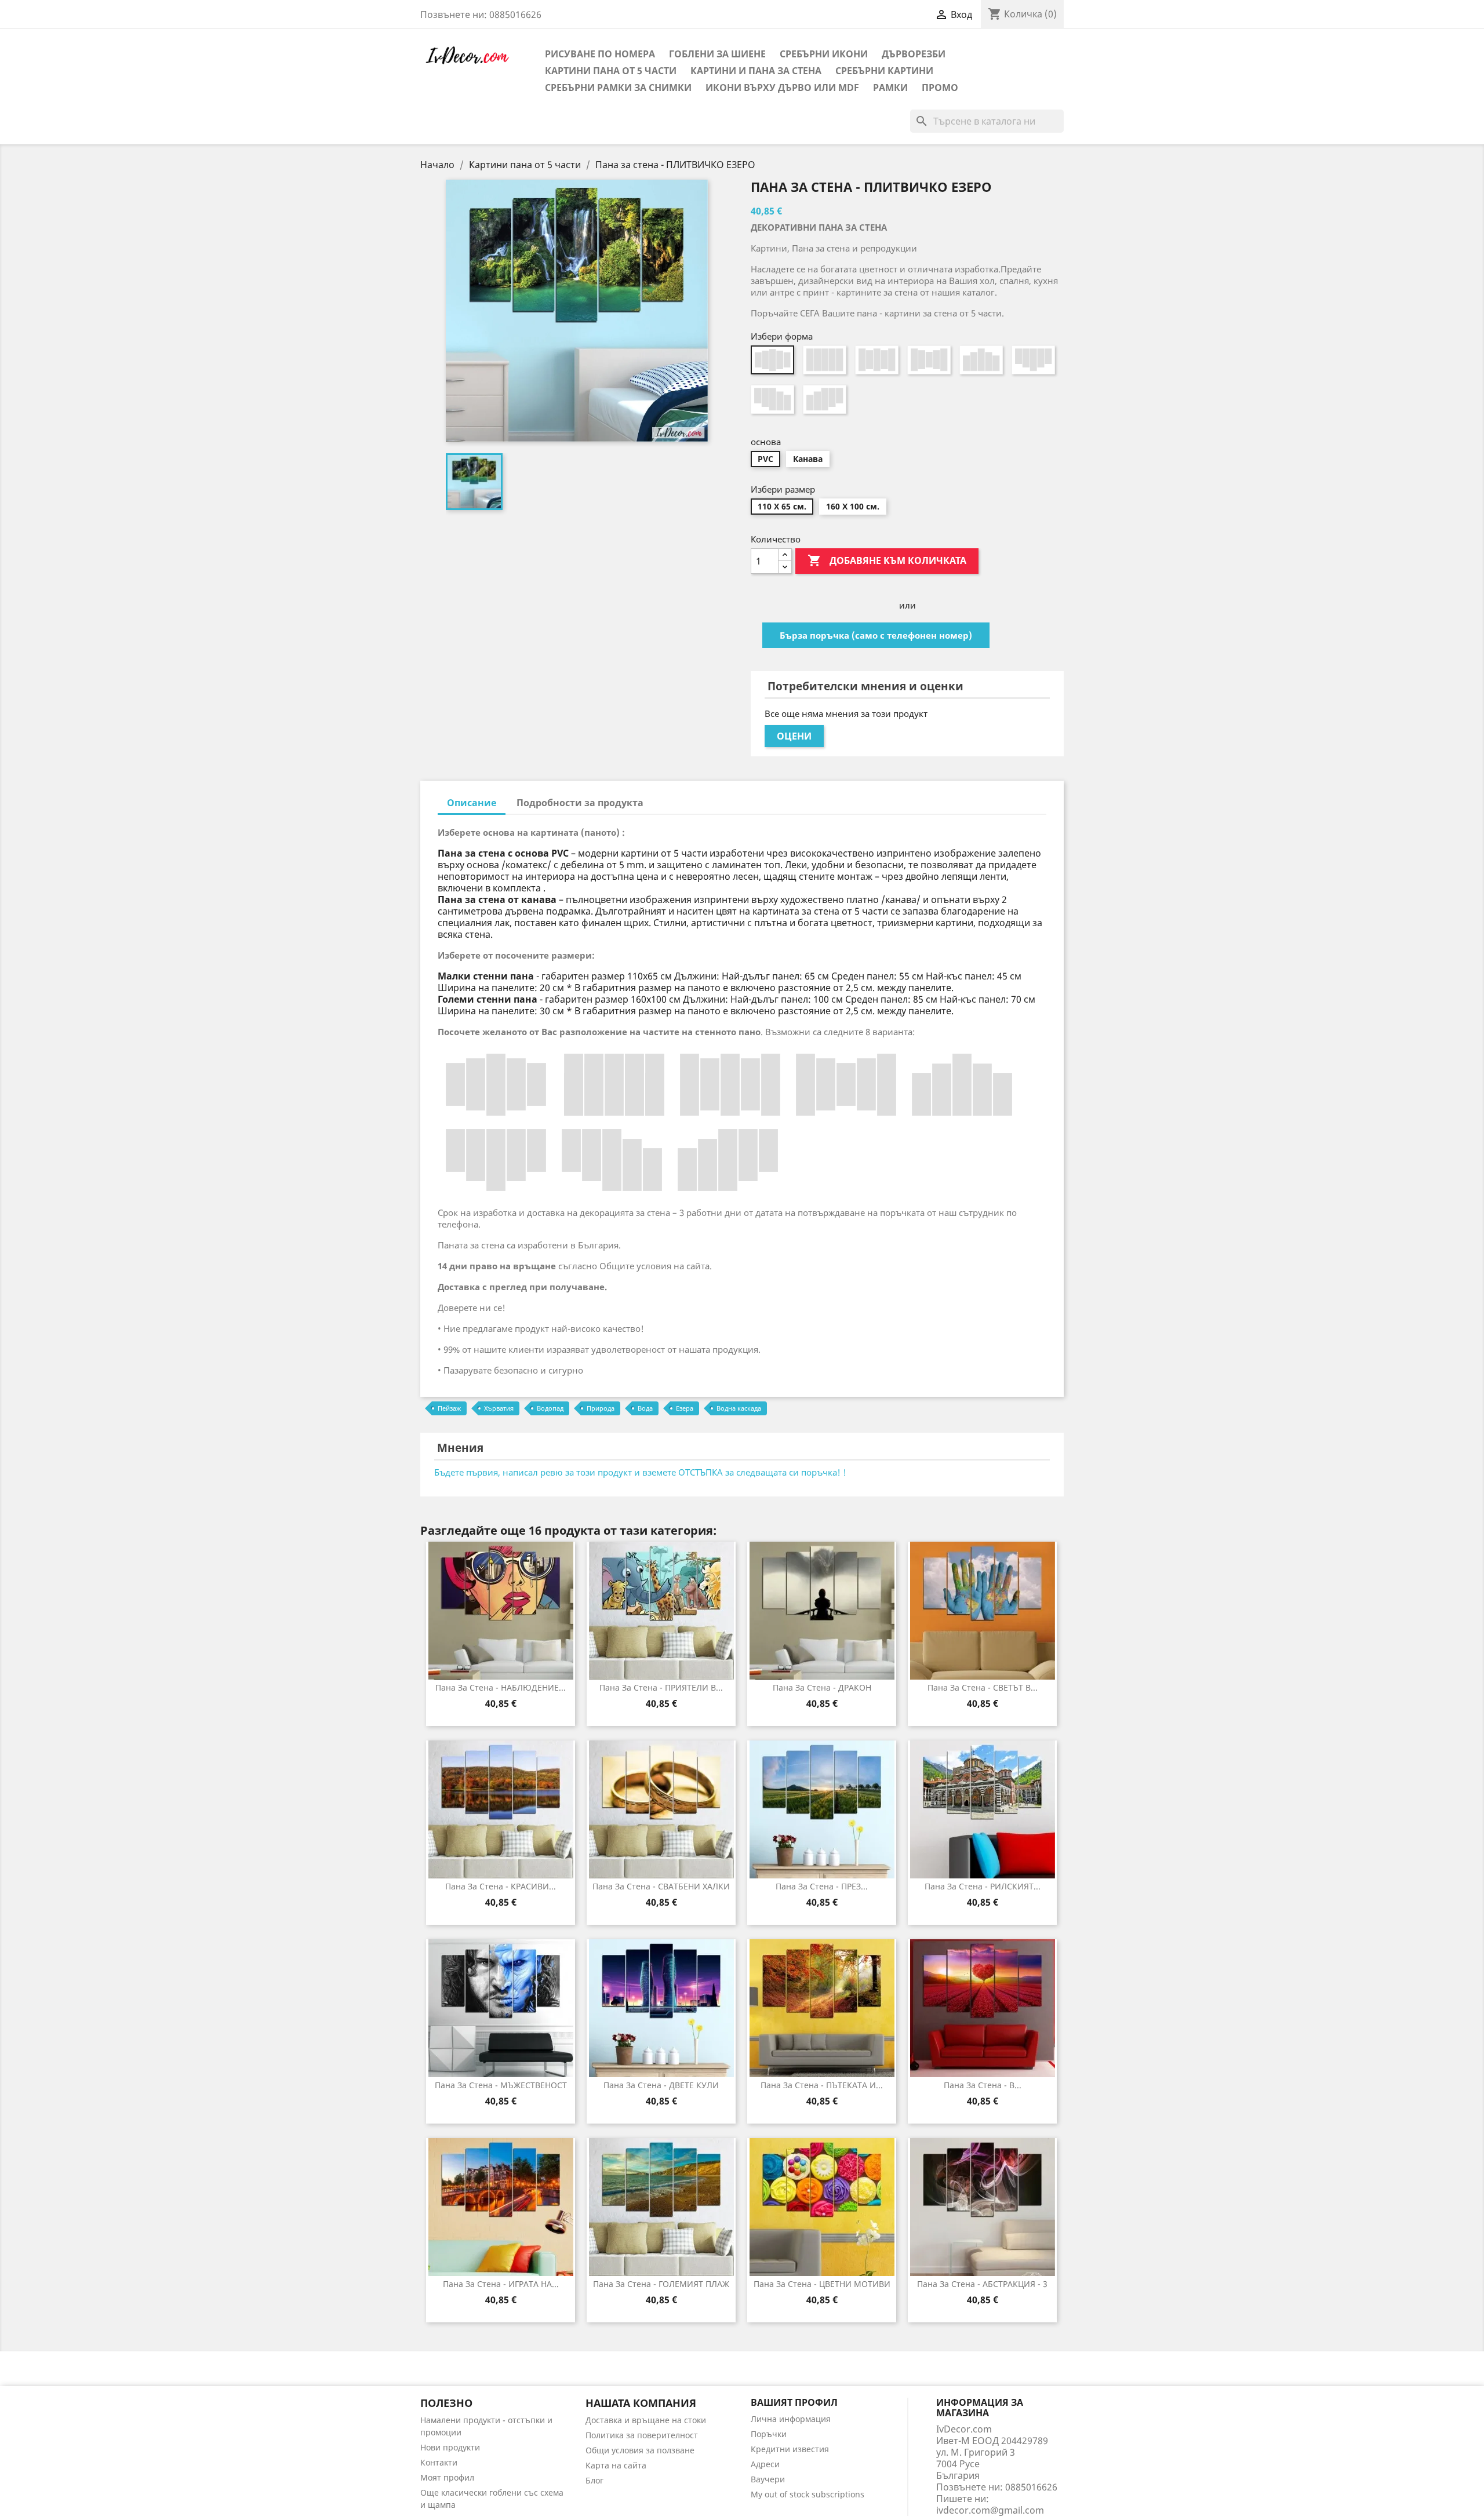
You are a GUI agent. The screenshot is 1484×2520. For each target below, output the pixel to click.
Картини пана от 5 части (611, 71)
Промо (940, 88)
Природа (601, 1408)
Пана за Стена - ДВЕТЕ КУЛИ (661, 2085)
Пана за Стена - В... (983, 2085)
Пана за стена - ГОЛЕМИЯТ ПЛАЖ (661, 2284)
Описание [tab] (472, 803)
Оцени (794, 736)
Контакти (439, 2462)
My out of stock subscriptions (808, 2494)
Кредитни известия (790, 2449)
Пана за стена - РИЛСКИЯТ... (983, 1886)
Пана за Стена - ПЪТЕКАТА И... (822, 2085)
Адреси (765, 2464)
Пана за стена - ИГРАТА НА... (501, 2284)
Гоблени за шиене (717, 54)
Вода (645, 1408)
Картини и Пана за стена (756, 71)
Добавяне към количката (887, 560)
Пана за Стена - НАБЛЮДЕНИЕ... (501, 1687)
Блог (594, 2480)
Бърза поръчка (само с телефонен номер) (876, 635)
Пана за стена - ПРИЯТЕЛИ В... (661, 1687)
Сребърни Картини (884, 71)
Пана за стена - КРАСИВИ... (501, 1886)
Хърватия (499, 1408)
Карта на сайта (616, 2465)
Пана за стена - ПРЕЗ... (822, 1886)
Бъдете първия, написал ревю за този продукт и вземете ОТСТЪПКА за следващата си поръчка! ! (640, 1472)
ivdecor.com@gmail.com (990, 2510)
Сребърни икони (824, 54)
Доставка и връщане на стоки (646, 2420)
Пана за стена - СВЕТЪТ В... (983, 1687)
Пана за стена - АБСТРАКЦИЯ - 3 (982, 2284)
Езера (685, 1408)
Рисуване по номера (600, 54)
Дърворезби (914, 54)
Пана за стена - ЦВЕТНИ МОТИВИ (822, 2284)
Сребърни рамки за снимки (618, 88)
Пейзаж (449, 1408)
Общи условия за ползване (640, 2450)
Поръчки (769, 2434)
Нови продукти (450, 2447)
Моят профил (447, 2477)
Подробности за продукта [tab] (580, 803)
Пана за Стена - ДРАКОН (822, 1687)
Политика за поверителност (642, 2435)
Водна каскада (739, 1408)
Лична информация (791, 2419)
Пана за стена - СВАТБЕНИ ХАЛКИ (661, 1886)
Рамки (890, 88)
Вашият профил (794, 2402)
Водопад (550, 1408)
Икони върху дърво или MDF (782, 88)
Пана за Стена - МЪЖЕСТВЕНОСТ (501, 2085)
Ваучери (768, 2479)
